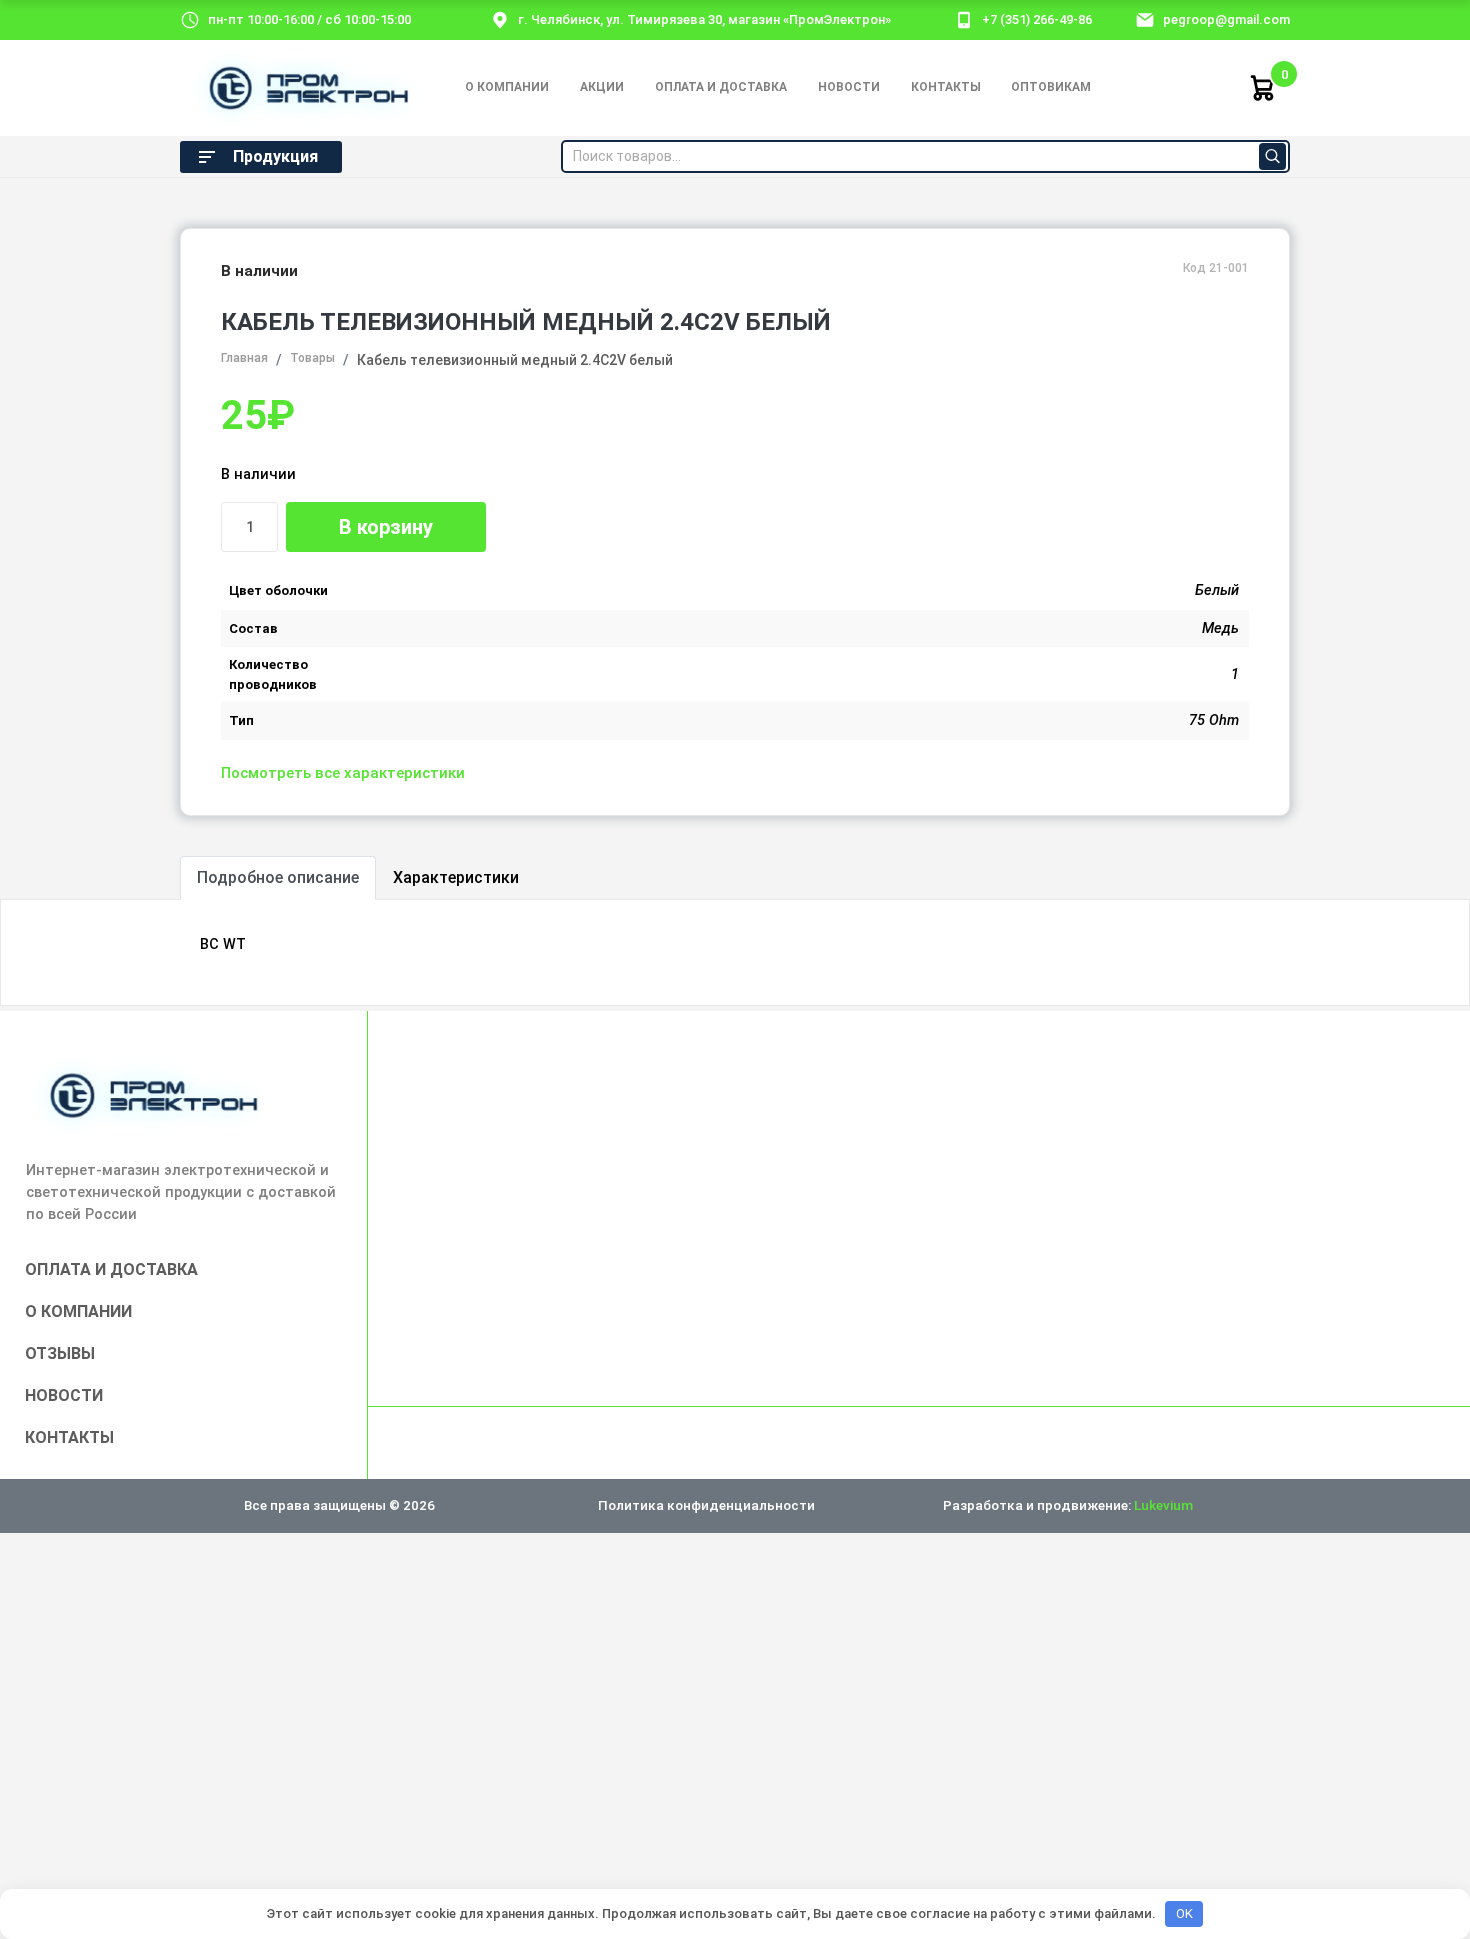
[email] (1145, 19)
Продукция (275, 156)
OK (1184, 1913)
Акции (602, 87)
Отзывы (60, 1353)
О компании (507, 87)
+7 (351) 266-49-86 (1037, 19)
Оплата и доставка (721, 87)
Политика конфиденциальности (706, 1505)
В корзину (386, 527)
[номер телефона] (964, 19)
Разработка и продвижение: (1068, 1505)
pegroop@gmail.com (1226, 19)
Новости (849, 87)
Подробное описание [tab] (278, 877)
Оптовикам (1051, 87)
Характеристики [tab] (456, 877)
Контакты (946, 87)
